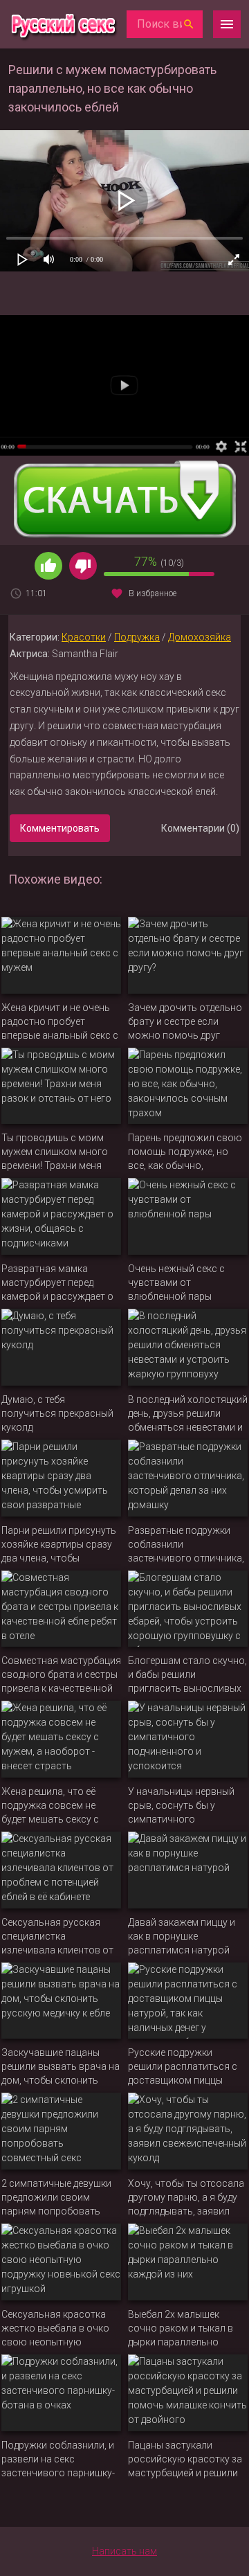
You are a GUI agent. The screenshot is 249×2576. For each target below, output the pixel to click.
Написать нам (124, 2551)
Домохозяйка (200, 637)
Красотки (84, 637)
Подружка (137, 637)
